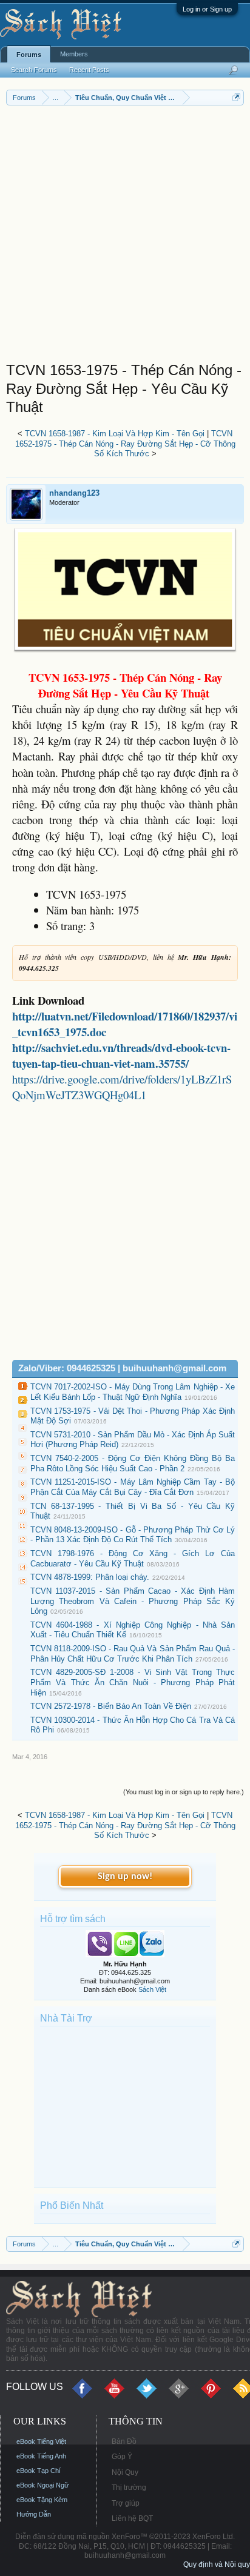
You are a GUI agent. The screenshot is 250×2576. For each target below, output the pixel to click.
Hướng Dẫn (34, 2514)
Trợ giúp (126, 2503)
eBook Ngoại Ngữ (42, 2485)
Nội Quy (125, 2472)
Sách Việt (152, 1989)
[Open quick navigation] (236, 97)
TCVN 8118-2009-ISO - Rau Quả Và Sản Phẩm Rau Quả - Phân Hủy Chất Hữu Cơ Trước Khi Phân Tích (133, 1654)
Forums (29, 55)
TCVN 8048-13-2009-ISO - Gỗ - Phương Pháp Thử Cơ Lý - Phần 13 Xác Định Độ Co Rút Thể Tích (133, 1535)
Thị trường (129, 2488)
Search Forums (34, 70)
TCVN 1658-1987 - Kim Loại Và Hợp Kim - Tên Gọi (115, 434)
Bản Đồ (124, 2441)
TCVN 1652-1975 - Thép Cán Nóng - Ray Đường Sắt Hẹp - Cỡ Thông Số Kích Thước (125, 444)
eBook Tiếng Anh (41, 2456)
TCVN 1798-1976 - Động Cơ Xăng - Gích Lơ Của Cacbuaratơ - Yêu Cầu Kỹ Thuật (133, 1559)
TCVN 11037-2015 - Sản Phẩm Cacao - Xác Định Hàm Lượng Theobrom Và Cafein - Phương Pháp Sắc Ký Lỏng (133, 1601)
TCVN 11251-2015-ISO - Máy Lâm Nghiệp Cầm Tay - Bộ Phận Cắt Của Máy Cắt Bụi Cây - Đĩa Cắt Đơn (133, 1487)
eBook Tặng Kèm (42, 2500)
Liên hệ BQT (132, 2518)
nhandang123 (74, 493)
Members (74, 54)
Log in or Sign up (207, 9)
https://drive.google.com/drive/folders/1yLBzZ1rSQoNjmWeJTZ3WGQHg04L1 (122, 1087)
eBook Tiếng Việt (41, 2441)
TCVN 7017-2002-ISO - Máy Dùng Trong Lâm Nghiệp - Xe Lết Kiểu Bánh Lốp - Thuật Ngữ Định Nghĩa (133, 1392)
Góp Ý (122, 2457)
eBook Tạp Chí (39, 2471)
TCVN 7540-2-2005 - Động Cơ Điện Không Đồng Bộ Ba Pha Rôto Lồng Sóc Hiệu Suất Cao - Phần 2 (133, 1463)
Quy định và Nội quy (217, 2564)
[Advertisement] (125, 236)
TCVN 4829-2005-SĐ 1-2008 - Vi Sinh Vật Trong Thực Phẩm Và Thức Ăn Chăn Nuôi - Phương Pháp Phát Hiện (133, 1682)
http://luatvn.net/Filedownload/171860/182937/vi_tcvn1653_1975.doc (125, 1024)
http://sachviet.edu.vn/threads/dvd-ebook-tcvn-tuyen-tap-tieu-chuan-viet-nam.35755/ (121, 1055)
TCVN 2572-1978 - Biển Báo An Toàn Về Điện (111, 1706)
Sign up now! (125, 1877)
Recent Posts (89, 70)
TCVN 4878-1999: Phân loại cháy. (90, 1577)
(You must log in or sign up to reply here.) (184, 1792)
